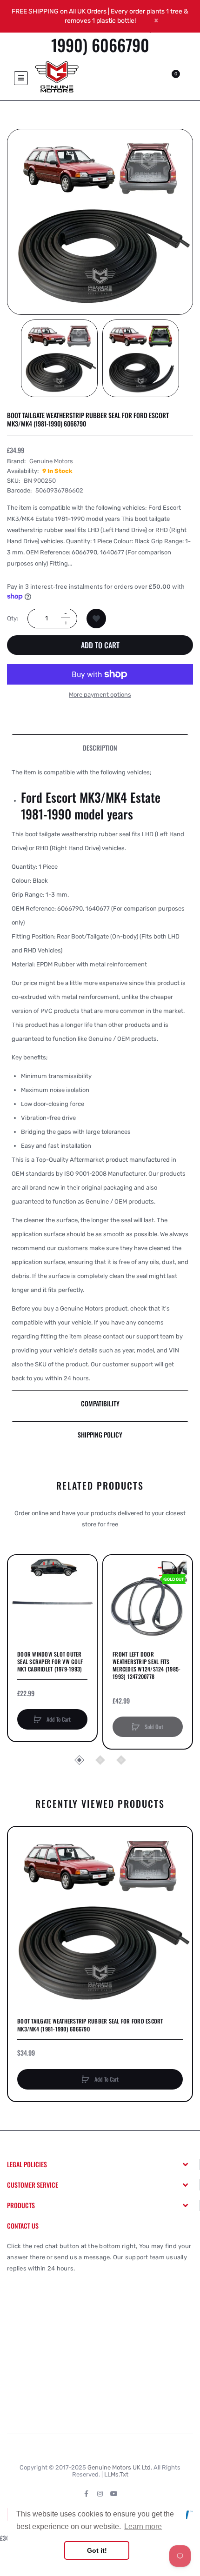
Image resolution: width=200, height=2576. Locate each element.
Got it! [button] (97, 2550)
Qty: (13, 618)
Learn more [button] (143, 2526)
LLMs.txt (116, 2474)
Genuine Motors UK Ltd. (120, 2467)
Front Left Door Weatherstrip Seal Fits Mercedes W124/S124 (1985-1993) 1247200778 (147, 1666)
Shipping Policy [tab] (100, 1434)
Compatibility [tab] (100, 1403)
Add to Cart (100, 645)
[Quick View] (20, 1602)
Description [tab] (100, 748)
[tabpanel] (100, 1075)
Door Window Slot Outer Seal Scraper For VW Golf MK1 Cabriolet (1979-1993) (50, 1662)
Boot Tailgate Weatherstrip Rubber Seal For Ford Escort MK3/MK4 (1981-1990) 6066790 (90, 2025)
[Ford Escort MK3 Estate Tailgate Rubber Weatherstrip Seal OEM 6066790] (59, 358)
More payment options (100, 695)
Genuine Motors (51, 461)
